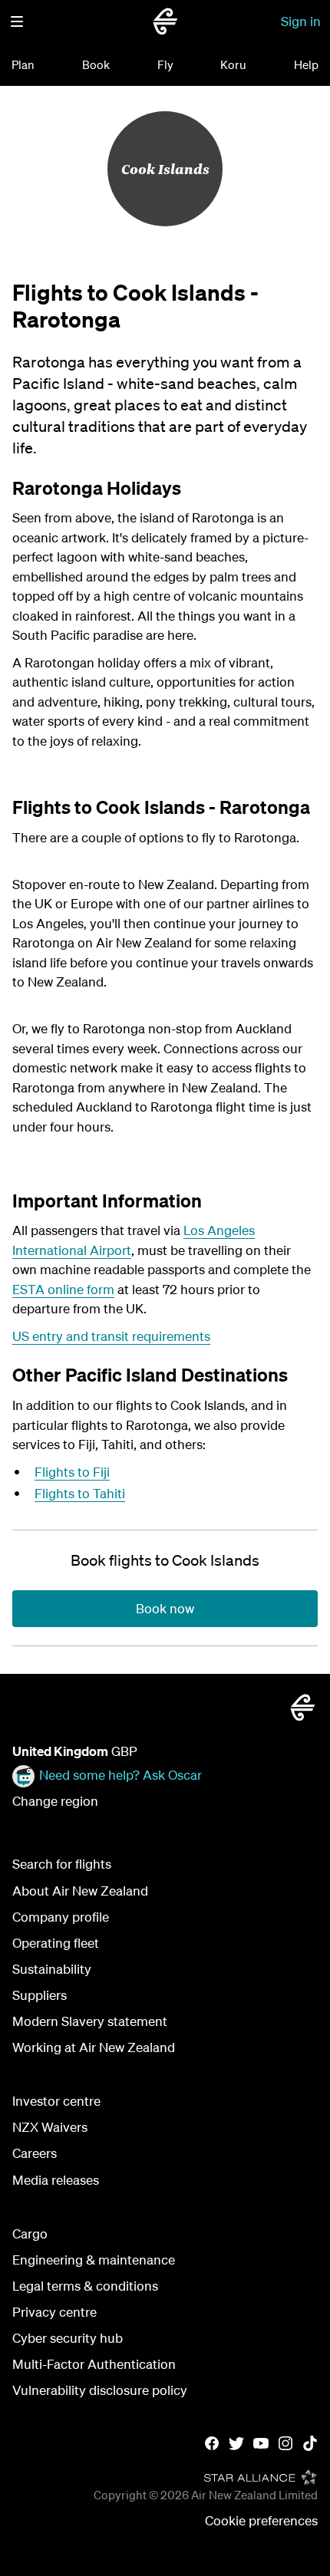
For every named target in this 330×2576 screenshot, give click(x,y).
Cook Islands (165, 168)
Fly (165, 64)
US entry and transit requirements (111, 1336)
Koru (233, 64)
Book (96, 64)
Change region (55, 1801)
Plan (23, 64)
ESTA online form (63, 1289)
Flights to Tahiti (80, 1493)
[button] (17, 21)
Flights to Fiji (72, 1472)
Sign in (301, 21)
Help (306, 64)
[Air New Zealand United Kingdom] (165, 21)
